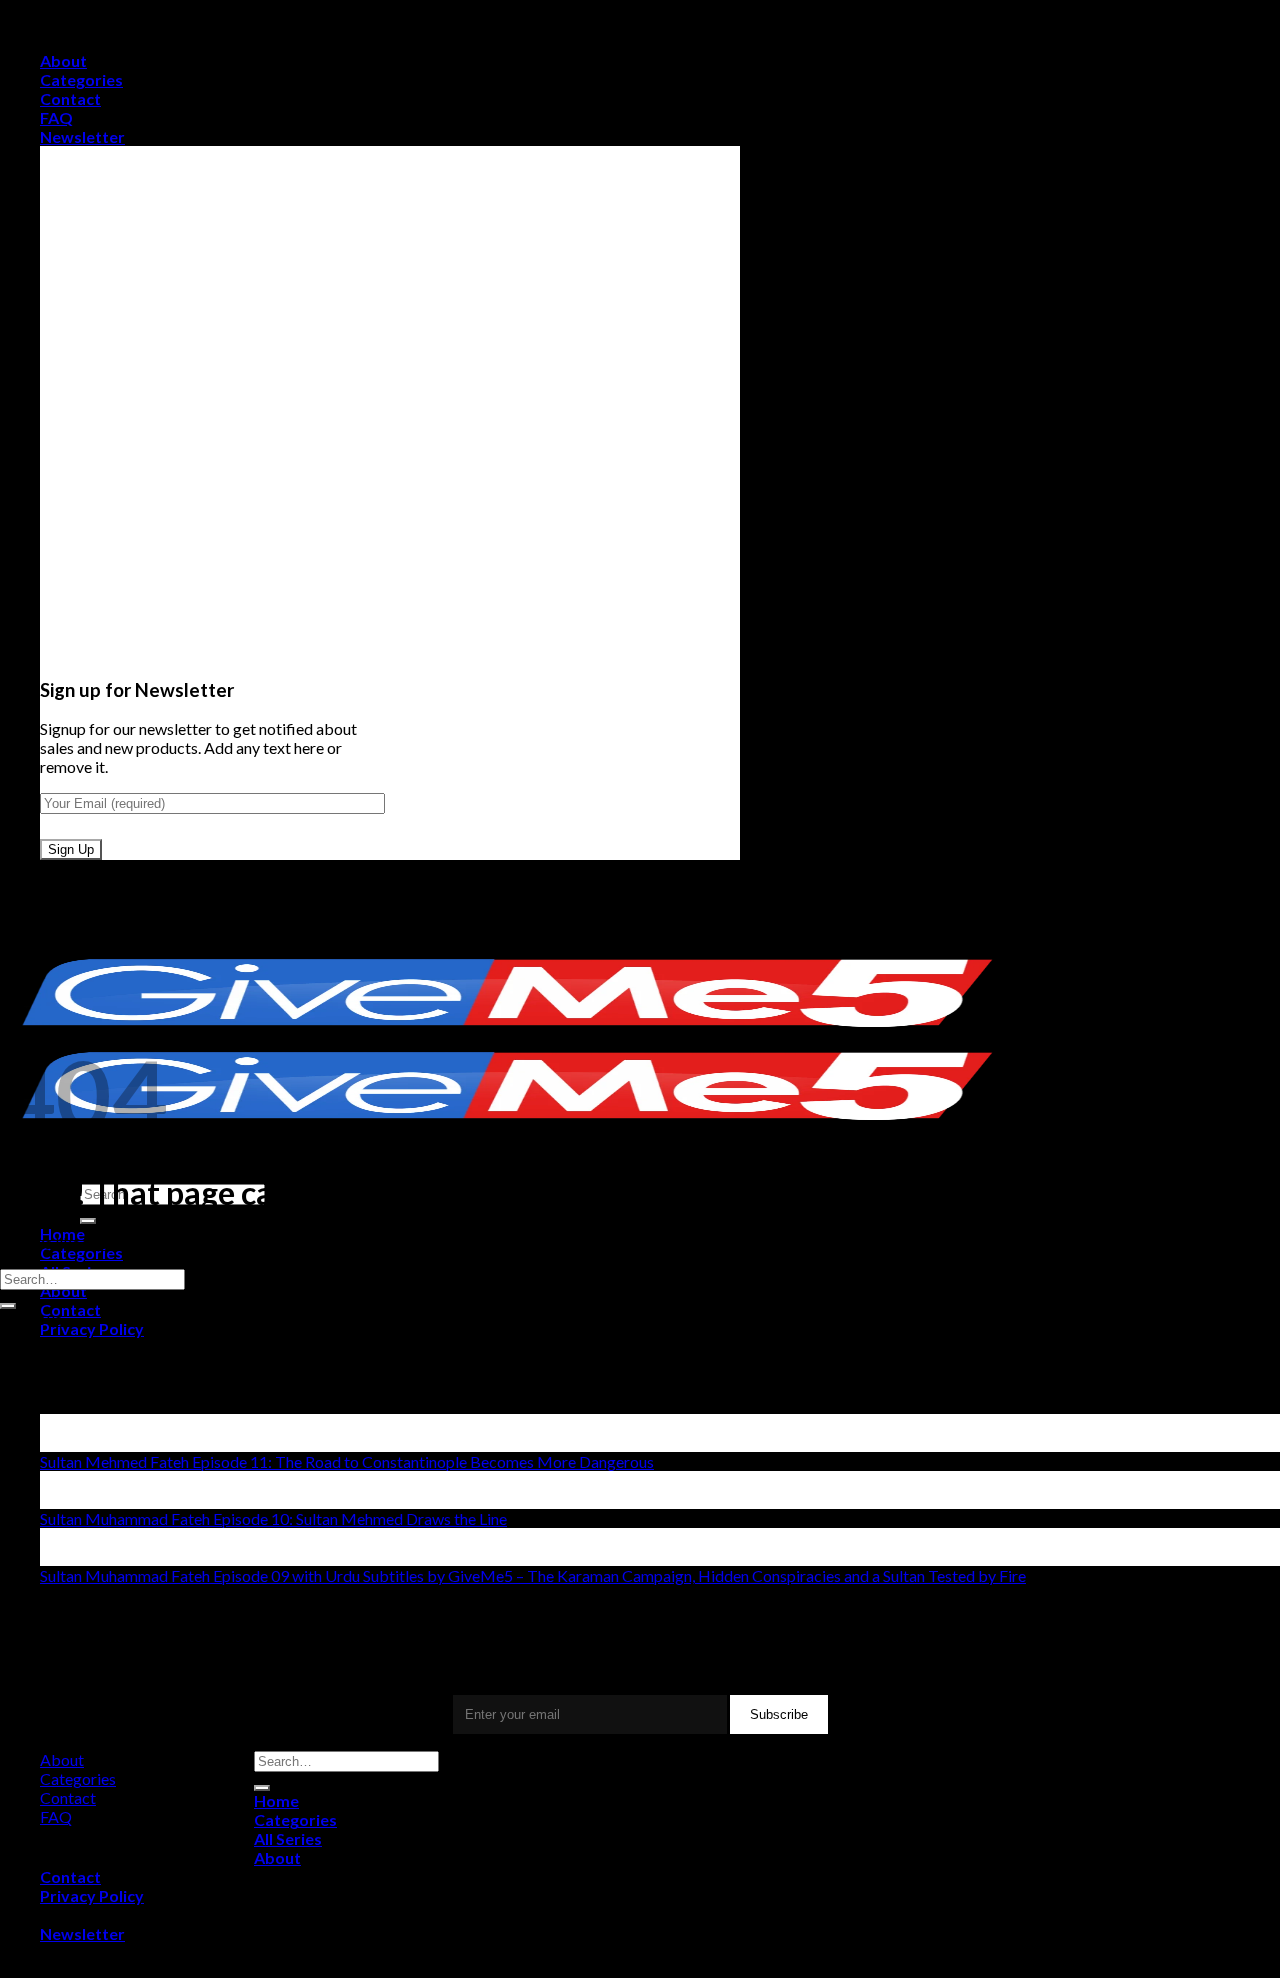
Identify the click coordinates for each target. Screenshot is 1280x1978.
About (63, 60)
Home (276, 1800)
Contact (70, 98)
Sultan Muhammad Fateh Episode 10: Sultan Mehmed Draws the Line (273, 1518)
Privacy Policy (92, 1328)
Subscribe (779, 1714)
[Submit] (88, 1221)
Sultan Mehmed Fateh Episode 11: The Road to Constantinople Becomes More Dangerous (347, 1461)
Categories (81, 79)
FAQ (56, 117)
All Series (288, 1838)
